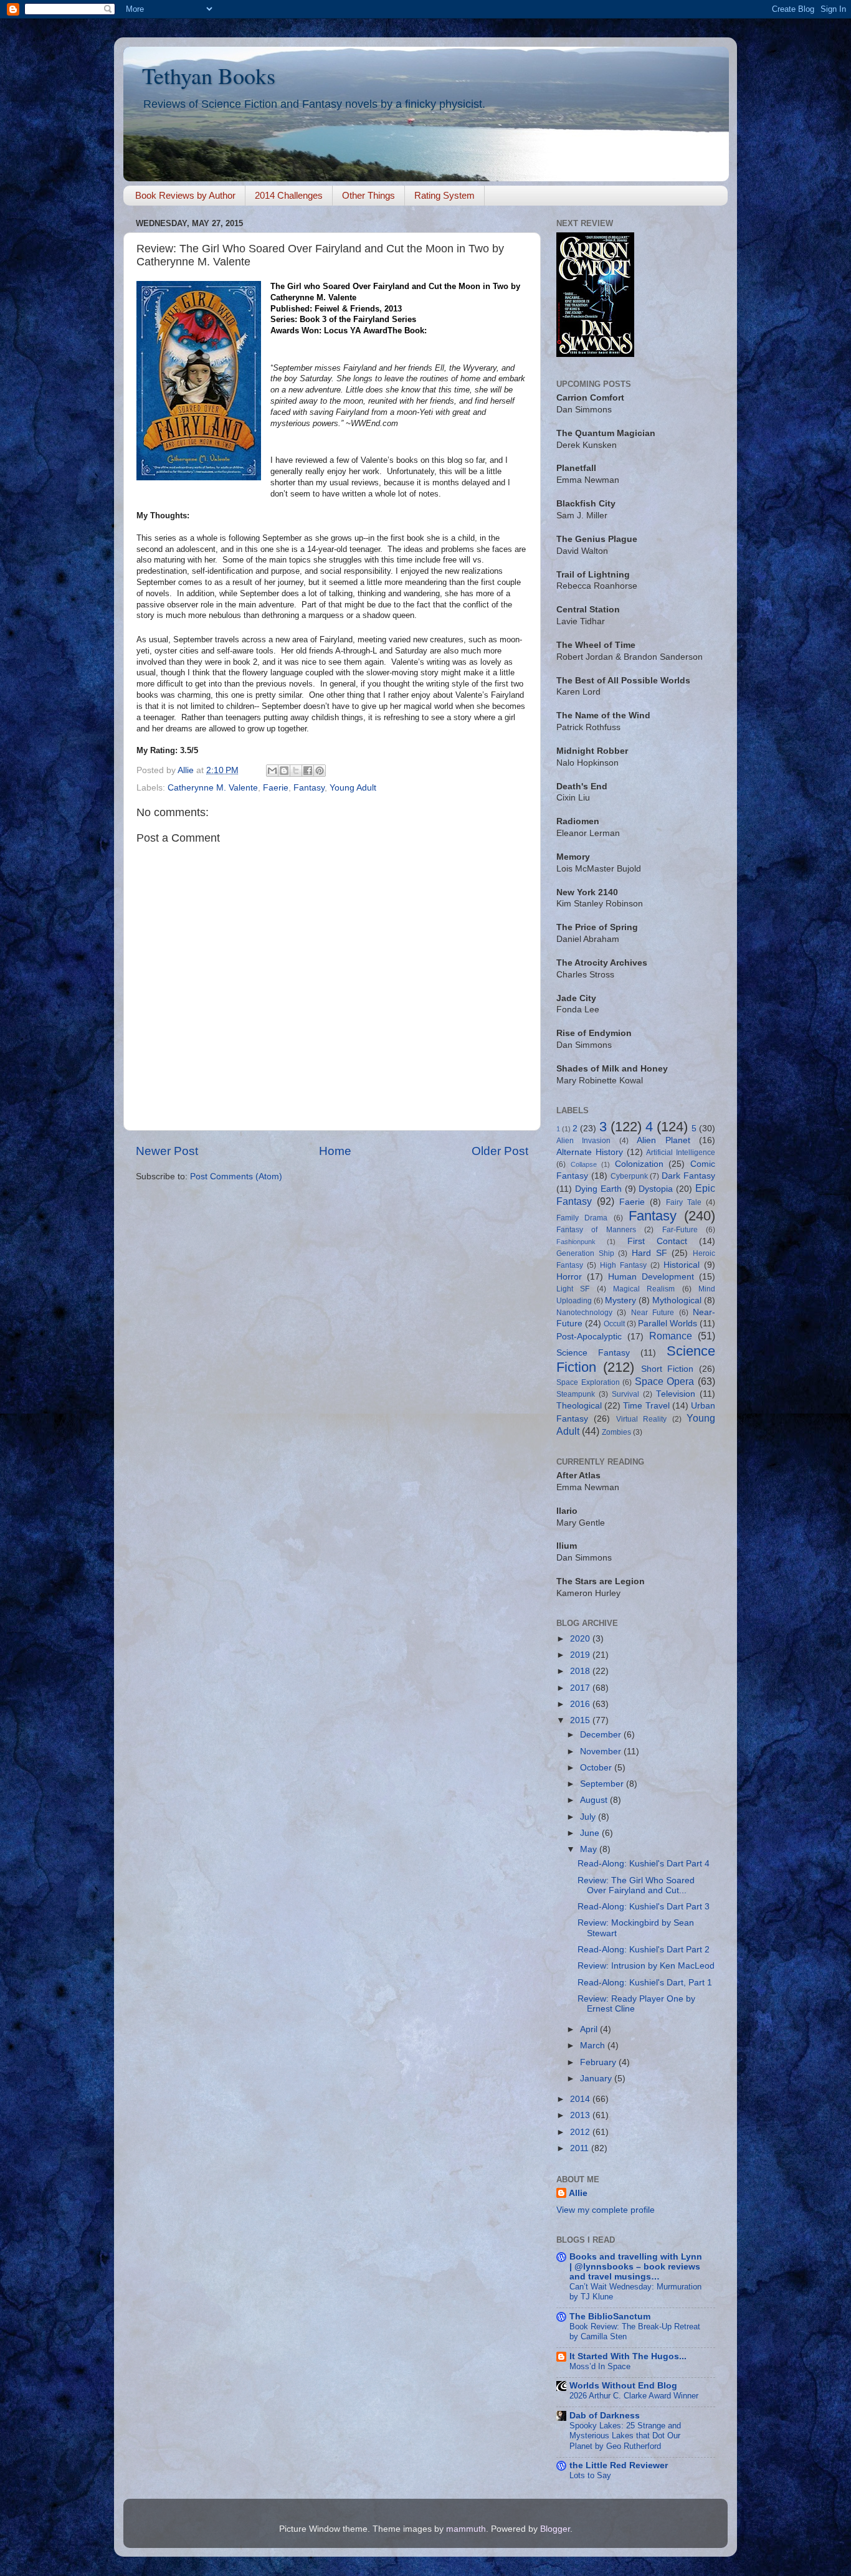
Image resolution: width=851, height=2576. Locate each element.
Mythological (677, 1300)
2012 (581, 2132)
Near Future (653, 1313)
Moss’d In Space (600, 2366)
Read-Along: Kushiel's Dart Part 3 (644, 1907)
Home (335, 1151)
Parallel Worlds (668, 1324)
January (597, 2079)
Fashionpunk (576, 1242)
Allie (578, 2193)
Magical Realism (644, 1289)
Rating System (445, 195)
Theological (579, 1406)
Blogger (555, 2529)
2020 (581, 1639)
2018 (581, 1671)
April (590, 2029)
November (602, 1751)
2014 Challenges (289, 195)
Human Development (651, 1277)
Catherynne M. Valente (213, 788)
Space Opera (665, 1381)
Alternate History (590, 1152)
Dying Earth (598, 1189)
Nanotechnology (584, 1313)
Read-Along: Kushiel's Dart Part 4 (644, 1864)
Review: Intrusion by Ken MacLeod (646, 1966)
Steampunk (576, 1394)
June (591, 1833)
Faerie (276, 788)
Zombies (616, 1432)
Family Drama (582, 1218)
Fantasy (309, 788)
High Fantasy (623, 1265)
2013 (581, 2115)
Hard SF (649, 1253)
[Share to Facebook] (308, 771)
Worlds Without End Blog (623, 2386)
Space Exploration (588, 1382)
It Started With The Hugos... (628, 2356)
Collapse (584, 1164)
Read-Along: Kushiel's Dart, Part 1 (645, 1983)
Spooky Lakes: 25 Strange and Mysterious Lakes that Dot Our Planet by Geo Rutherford (625, 2436)
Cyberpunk (629, 1176)
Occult (614, 1324)
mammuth (466, 2529)
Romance (671, 1336)
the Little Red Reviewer (619, 2465)
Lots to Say (590, 2475)
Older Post (500, 1151)
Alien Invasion (583, 1141)
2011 (581, 2148)
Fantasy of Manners (596, 1230)
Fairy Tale (684, 1202)
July (589, 1817)
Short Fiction (668, 1369)
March (594, 2046)
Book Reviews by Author (185, 195)
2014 (581, 2099)
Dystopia (656, 1189)
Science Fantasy (593, 1353)
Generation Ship (585, 1253)
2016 (581, 1704)
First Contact (657, 1241)
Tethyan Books (209, 75)
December (602, 1735)
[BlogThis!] (284, 771)
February (599, 2062)
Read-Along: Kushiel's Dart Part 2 (644, 1950)
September (603, 1784)
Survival (625, 1394)
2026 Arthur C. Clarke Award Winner (634, 2396)
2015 (581, 1720)
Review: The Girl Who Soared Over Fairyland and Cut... (636, 1885)
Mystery (620, 1300)
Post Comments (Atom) (236, 1176)
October (597, 1768)
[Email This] (272, 771)
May (590, 1849)
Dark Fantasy (688, 1176)
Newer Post (167, 1151)
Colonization (639, 1164)
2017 (581, 1688)
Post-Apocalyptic (589, 1337)
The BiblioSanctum (610, 2317)
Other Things (368, 195)
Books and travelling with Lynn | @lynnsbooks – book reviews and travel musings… (636, 2267)
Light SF (573, 1289)
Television (676, 1394)
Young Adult (353, 788)
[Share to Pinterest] (320, 771)
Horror (569, 1277)
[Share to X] (296, 771)
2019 (581, 1655)
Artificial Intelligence (681, 1153)
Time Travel (646, 1406)
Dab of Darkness (605, 2416)
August (595, 1800)
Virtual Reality (641, 1419)
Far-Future (680, 1230)
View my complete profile (606, 2210)
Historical (682, 1265)
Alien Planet (663, 1140)
